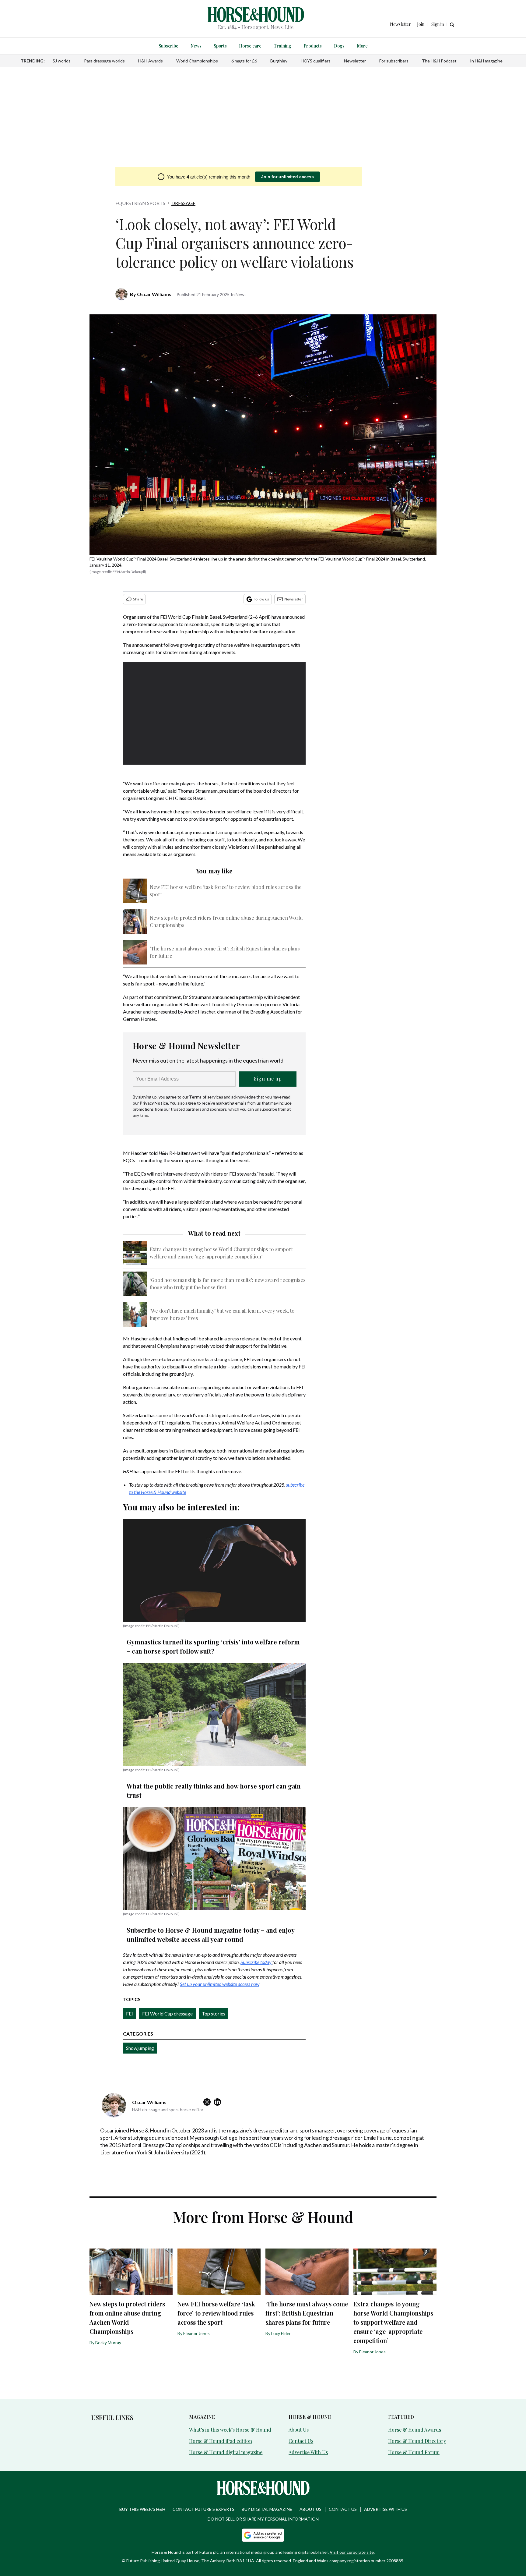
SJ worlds (62, 61)
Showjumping (140, 2048)
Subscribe (168, 46)
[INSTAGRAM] (209, 2102)
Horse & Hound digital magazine (226, 2452)
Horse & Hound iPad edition (221, 2441)
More (362, 46)
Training (282, 46)
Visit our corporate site (352, 2552)
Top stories (214, 2013)
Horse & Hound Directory (417, 2441)
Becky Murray (108, 2342)
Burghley (279, 61)
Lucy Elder (281, 2333)
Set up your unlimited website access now (220, 1984)
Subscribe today (256, 1962)
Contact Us (301, 2441)
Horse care (250, 46)
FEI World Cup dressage (167, 2013)
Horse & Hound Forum (414, 2452)
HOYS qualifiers (316, 61)
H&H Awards (151, 61)
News (196, 46)
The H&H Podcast (439, 61)
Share (138, 599)
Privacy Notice (154, 1103)
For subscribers (394, 61)
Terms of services (206, 1097)
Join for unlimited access (288, 177)
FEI (130, 2013)
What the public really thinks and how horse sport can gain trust (214, 1790)
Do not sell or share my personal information (263, 2519)
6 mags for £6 (244, 61)
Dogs (339, 46)
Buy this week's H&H (142, 2509)
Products (313, 46)
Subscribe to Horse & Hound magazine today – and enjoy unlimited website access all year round (210, 1935)
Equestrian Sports (140, 203)
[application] (214, 713)
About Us (299, 2430)
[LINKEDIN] (219, 2102)
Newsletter (355, 61)
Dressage (183, 203)
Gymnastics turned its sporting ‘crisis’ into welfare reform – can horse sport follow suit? (213, 1646)
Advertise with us (386, 2509)
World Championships (197, 61)
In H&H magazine (486, 61)
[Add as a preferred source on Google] (263, 2535)
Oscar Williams (154, 294)
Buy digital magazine (267, 2509)
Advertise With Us (308, 2452)
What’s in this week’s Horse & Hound (230, 2430)
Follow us (261, 599)
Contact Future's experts (203, 2509)
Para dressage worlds (104, 61)
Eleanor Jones (196, 2333)
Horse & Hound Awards (415, 2430)
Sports (220, 46)
